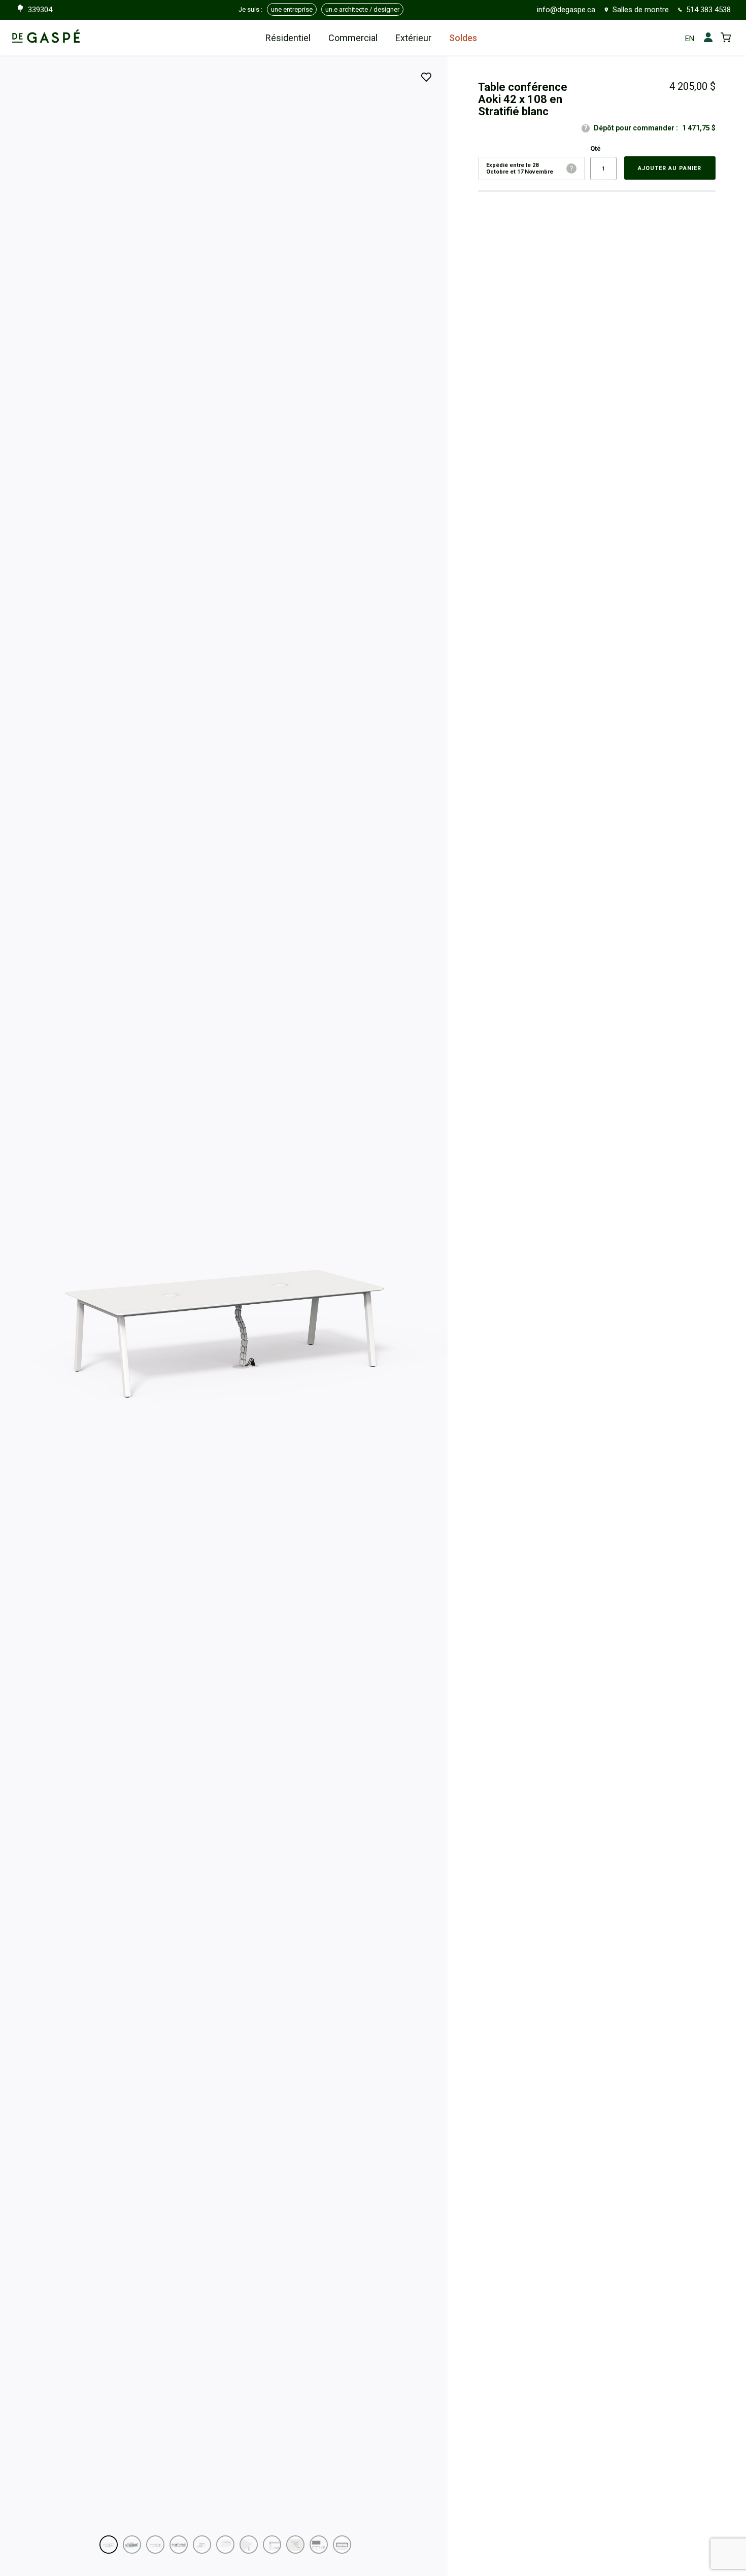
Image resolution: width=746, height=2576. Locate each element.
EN (690, 39)
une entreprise (292, 9)
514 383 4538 (708, 10)
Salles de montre (641, 10)
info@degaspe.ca (566, 10)
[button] (109, 2545)
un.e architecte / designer (362, 9)
